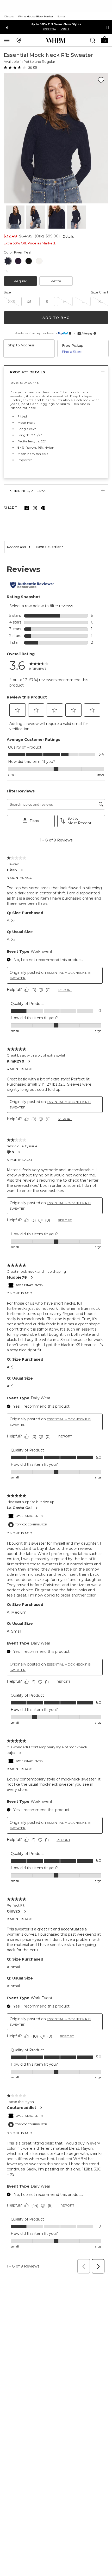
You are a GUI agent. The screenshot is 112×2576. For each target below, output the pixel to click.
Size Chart (100, 292)
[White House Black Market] (56, 40)
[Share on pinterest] (43, 508)
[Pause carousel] (108, 28)
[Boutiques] (19, 40)
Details (68, 237)
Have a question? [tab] (49, 547)
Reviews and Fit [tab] (19, 547)
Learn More (56, 29)
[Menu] (7, 40)
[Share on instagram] (35, 508)
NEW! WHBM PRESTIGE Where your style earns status (56, 24)
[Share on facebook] (27, 508)
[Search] (93, 40)
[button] (104, 40)
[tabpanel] (56, 1415)
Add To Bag (56, 318)
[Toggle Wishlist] (101, 80)
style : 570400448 (25, 383)
